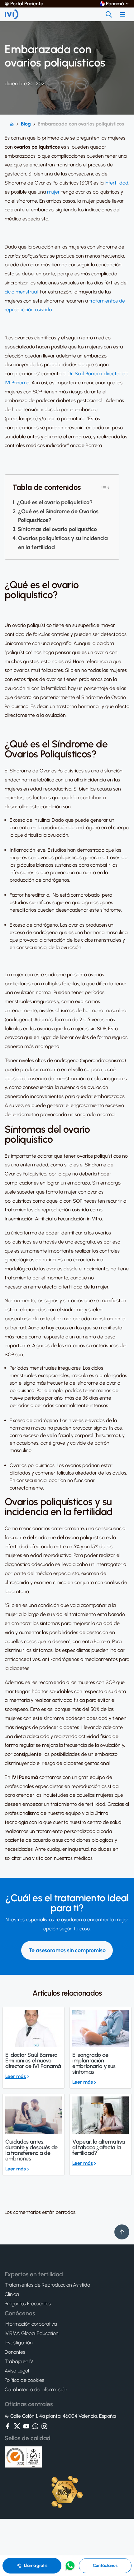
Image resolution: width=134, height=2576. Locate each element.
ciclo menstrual (21, 292)
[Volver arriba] (122, 2232)
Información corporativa (31, 2324)
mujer (53, 192)
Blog (26, 124)
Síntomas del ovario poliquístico (57, 529)
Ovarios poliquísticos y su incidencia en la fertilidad (63, 543)
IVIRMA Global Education (31, 2333)
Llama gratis (36, 2566)
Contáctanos (105, 2566)
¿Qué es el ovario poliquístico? (55, 502)
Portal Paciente (27, 4)
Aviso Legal (17, 2371)
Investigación (19, 2343)
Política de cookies (24, 2380)
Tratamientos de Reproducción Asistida (47, 2285)
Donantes (15, 2352)
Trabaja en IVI (19, 2362)
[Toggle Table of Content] (105, 488)
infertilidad (117, 183)
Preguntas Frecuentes (28, 2304)
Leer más (16, 2076)
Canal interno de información (36, 2390)
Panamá (115, 4)
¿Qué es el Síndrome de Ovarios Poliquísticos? (58, 516)
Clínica (12, 2294)
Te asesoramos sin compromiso (67, 1950)
